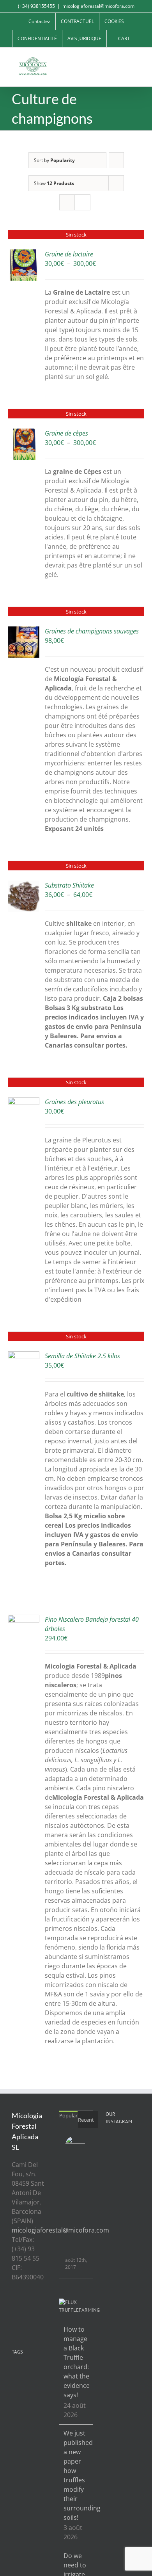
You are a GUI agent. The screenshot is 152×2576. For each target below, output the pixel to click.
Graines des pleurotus (74, 1102)
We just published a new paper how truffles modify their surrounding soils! (77, 2475)
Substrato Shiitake (69, 885)
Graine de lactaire (69, 254)
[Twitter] (25, 2306)
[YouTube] (35, 2306)
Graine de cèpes (66, 433)
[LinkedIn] (25, 2320)
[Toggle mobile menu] (137, 60)
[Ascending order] (116, 160)
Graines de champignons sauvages (92, 631)
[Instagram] (14, 2320)
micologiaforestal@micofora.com (98, 6)
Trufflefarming (79, 2310)
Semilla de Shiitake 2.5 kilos (82, 1356)
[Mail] (35, 2320)
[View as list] (82, 202)
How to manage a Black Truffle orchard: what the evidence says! (77, 2362)
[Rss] (14, 2306)
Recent (86, 2120)
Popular (68, 2115)
